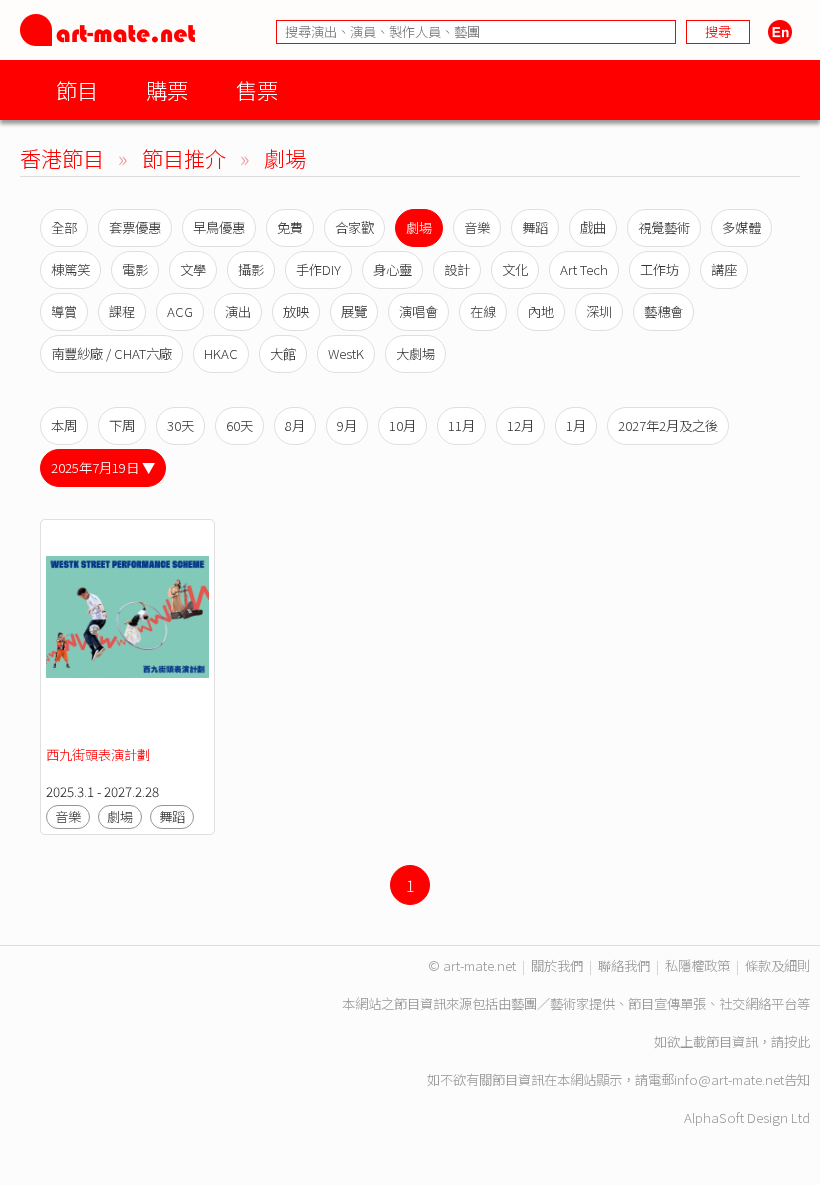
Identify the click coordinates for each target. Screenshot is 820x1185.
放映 (296, 311)
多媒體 (741, 227)
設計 (457, 269)
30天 (180, 425)
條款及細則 (777, 965)
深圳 (599, 311)
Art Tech (584, 269)
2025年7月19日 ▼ (103, 467)
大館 (283, 353)
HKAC (221, 353)
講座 (724, 269)
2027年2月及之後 (668, 425)
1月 (576, 425)
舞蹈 (535, 227)
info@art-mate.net (729, 1079)
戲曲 (593, 227)
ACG (180, 311)
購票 (167, 89)
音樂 (477, 227)
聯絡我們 (624, 965)
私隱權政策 (697, 965)
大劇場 (415, 353)
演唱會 (418, 311)
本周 (64, 425)
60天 (239, 425)
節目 (77, 89)
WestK (346, 353)
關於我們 (557, 965)
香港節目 (62, 157)
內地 (541, 311)
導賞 (64, 311)
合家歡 (354, 227)
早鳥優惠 (219, 227)
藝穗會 (663, 311)
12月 (520, 425)
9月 (347, 425)
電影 (135, 269)
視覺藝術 (664, 227)
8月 (295, 425)
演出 (238, 311)
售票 (257, 89)
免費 (290, 227)
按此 (797, 1041)
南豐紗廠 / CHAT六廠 (111, 353)
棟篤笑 (70, 269)
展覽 (354, 311)
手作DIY (318, 269)
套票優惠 (135, 227)
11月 (461, 425)
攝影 (251, 269)
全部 (64, 227)
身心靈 (392, 269)
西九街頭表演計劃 (98, 754)
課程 (122, 311)
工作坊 (659, 269)
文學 (193, 269)
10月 (402, 425)
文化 (515, 269)
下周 (122, 425)
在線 (483, 311)
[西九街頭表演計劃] (127, 633)
